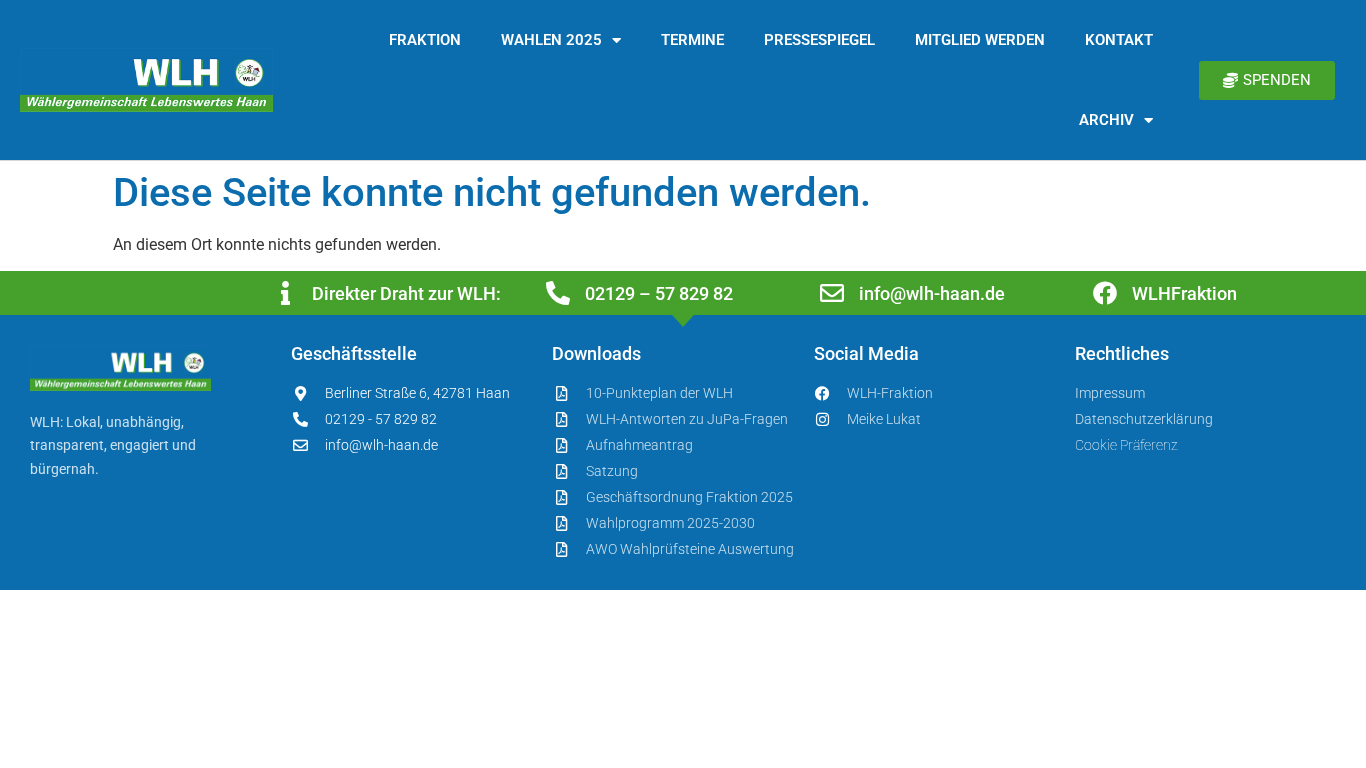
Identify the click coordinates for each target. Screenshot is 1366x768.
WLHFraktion (1184, 293)
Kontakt (1119, 40)
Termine (692, 40)
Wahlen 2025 (551, 40)
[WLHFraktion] (1105, 293)
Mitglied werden (980, 40)
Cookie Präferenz (1126, 445)
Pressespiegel (819, 40)
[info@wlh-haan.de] (832, 293)
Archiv (1106, 120)
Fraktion (425, 40)
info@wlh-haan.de (932, 293)
